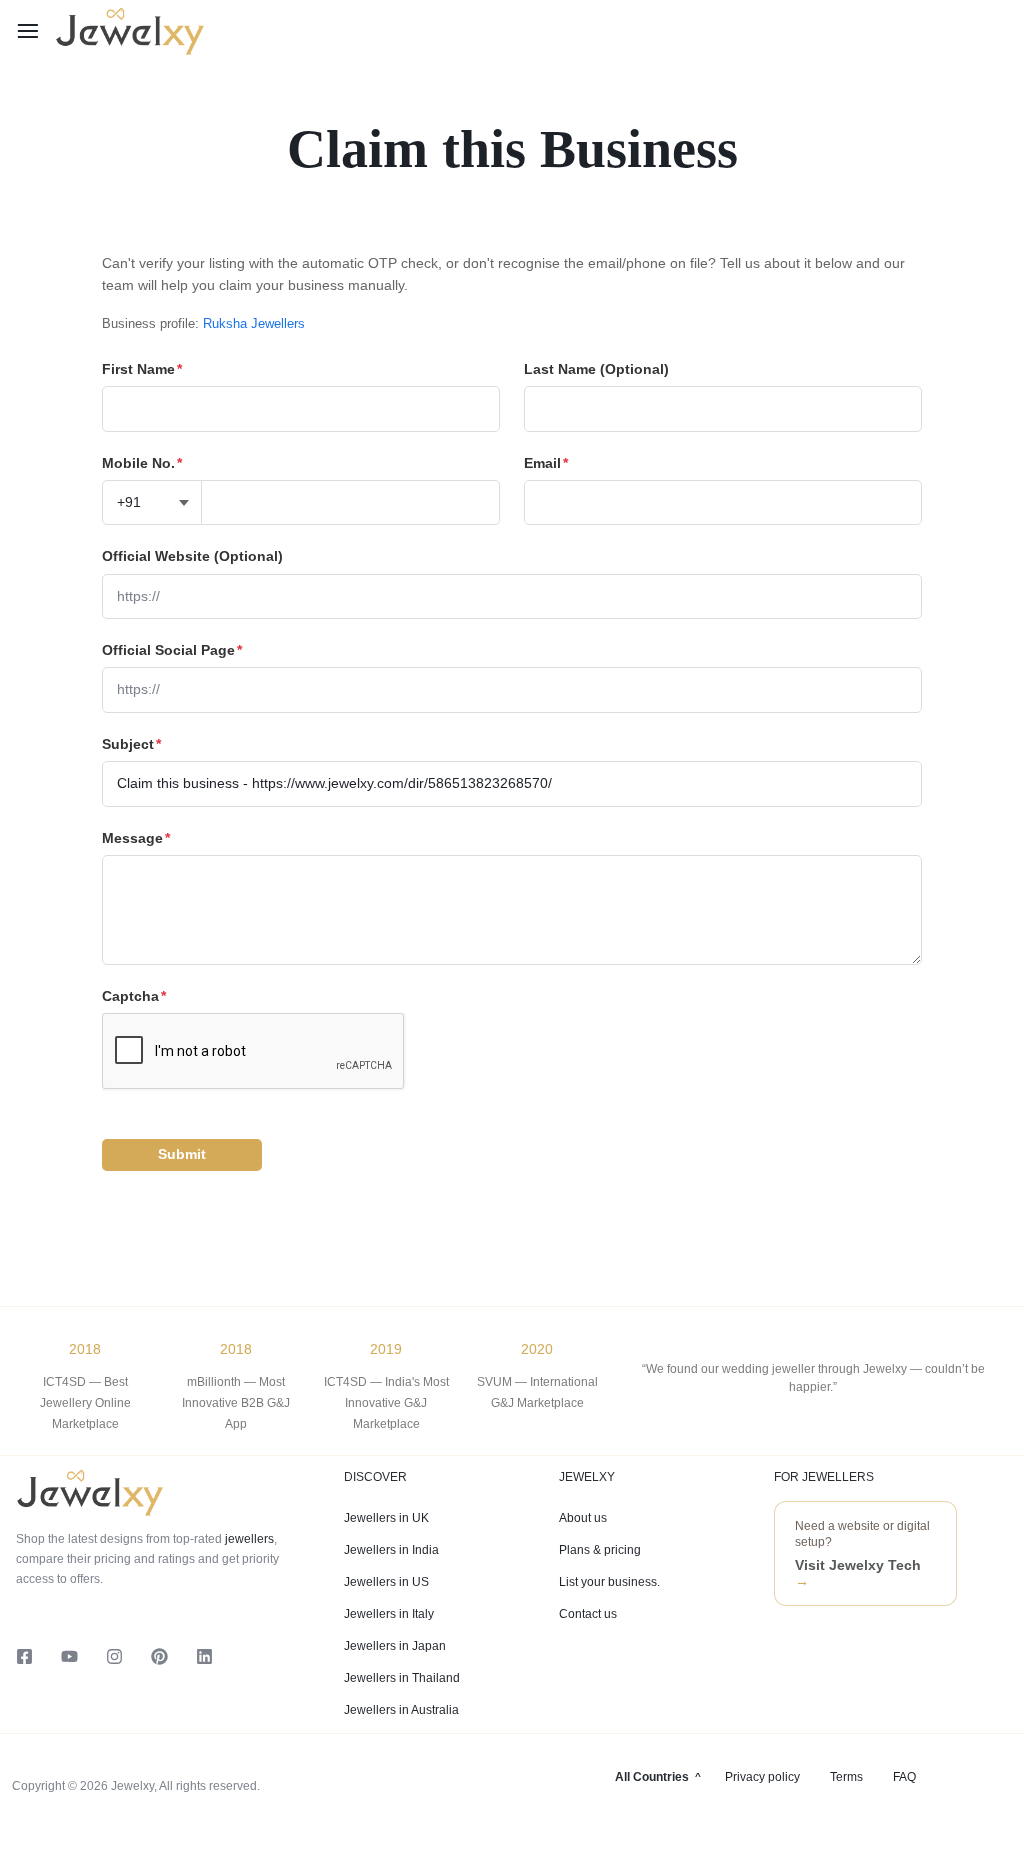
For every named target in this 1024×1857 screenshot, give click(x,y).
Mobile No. (142, 463)
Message (136, 838)
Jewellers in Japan (395, 1646)
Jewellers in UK (386, 1518)
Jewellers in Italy (389, 1614)
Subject (131, 744)
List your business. (609, 1582)
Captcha (134, 996)
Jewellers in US (386, 1582)
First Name (142, 369)
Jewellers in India (391, 1550)
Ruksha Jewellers (254, 323)
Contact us (588, 1614)
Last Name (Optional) (596, 369)
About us (583, 1518)
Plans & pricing (600, 1550)
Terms (846, 1777)
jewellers (248, 1539)
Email (546, 463)
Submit (182, 1154)
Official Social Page (172, 650)
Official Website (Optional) (192, 556)
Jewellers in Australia (401, 1710)
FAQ (904, 1777)
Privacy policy (762, 1777)
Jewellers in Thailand (402, 1678)
